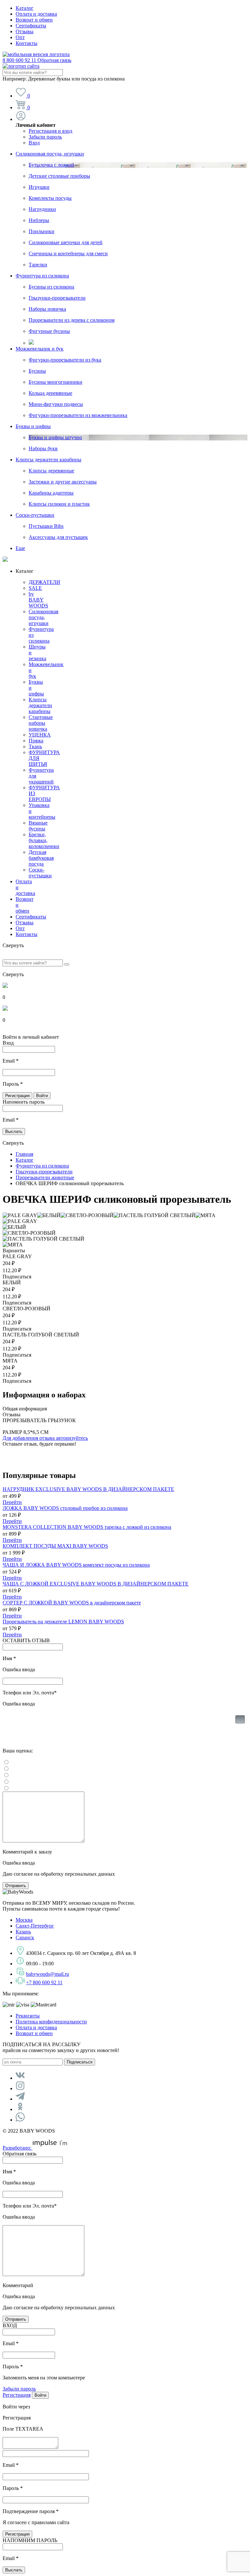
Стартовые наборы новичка (41, 723)
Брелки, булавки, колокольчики (44, 840)
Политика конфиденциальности (51, 2022)
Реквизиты (28, 2016)
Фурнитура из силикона (42, 276)
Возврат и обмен (34, 20)
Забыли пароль (45, 137)
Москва (24, 1920)
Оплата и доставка (36, 14)
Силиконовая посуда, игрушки (50, 154)
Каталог (25, 8)
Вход (34, 143)
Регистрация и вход (50, 131)
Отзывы (25, 31)
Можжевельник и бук (40, 349)
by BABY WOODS (38, 600)
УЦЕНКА (40, 735)
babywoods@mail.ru (48, 1974)
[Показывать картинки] (240, 1719)
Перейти (12, 1502)
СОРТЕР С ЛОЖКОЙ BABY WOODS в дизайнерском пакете (72, 1603)
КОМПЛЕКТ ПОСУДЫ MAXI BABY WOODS (55, 1546)
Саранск (25, 1937)
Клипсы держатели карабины (49, 460)
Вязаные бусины (38, 826)
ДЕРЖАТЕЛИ (44, 582)
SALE (35, 588)
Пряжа (36, 741)
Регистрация (17, 2395)
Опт (20, 37)
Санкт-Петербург (35, 1926)
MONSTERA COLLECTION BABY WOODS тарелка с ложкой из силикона (87, 1527)
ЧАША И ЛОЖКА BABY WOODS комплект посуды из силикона (76, 1565)
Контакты (27, 43)
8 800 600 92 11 (37, 60)
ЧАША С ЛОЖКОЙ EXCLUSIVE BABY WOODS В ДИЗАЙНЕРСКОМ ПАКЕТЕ (96, 1584)
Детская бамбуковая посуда (41, 858)
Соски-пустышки (35, 515)
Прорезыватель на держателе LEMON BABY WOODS (63, 1622)
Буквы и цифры (33, 426)
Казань (23, 1932)
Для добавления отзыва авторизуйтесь (45, 1438)
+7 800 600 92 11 (44, 1982)
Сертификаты (31, 26)
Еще (20, 548)
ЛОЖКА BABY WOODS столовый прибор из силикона (65, 1508)
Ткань (35, 746)
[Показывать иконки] (240, 1729)
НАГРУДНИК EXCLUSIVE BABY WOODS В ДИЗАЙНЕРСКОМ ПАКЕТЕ (88, 1489)
